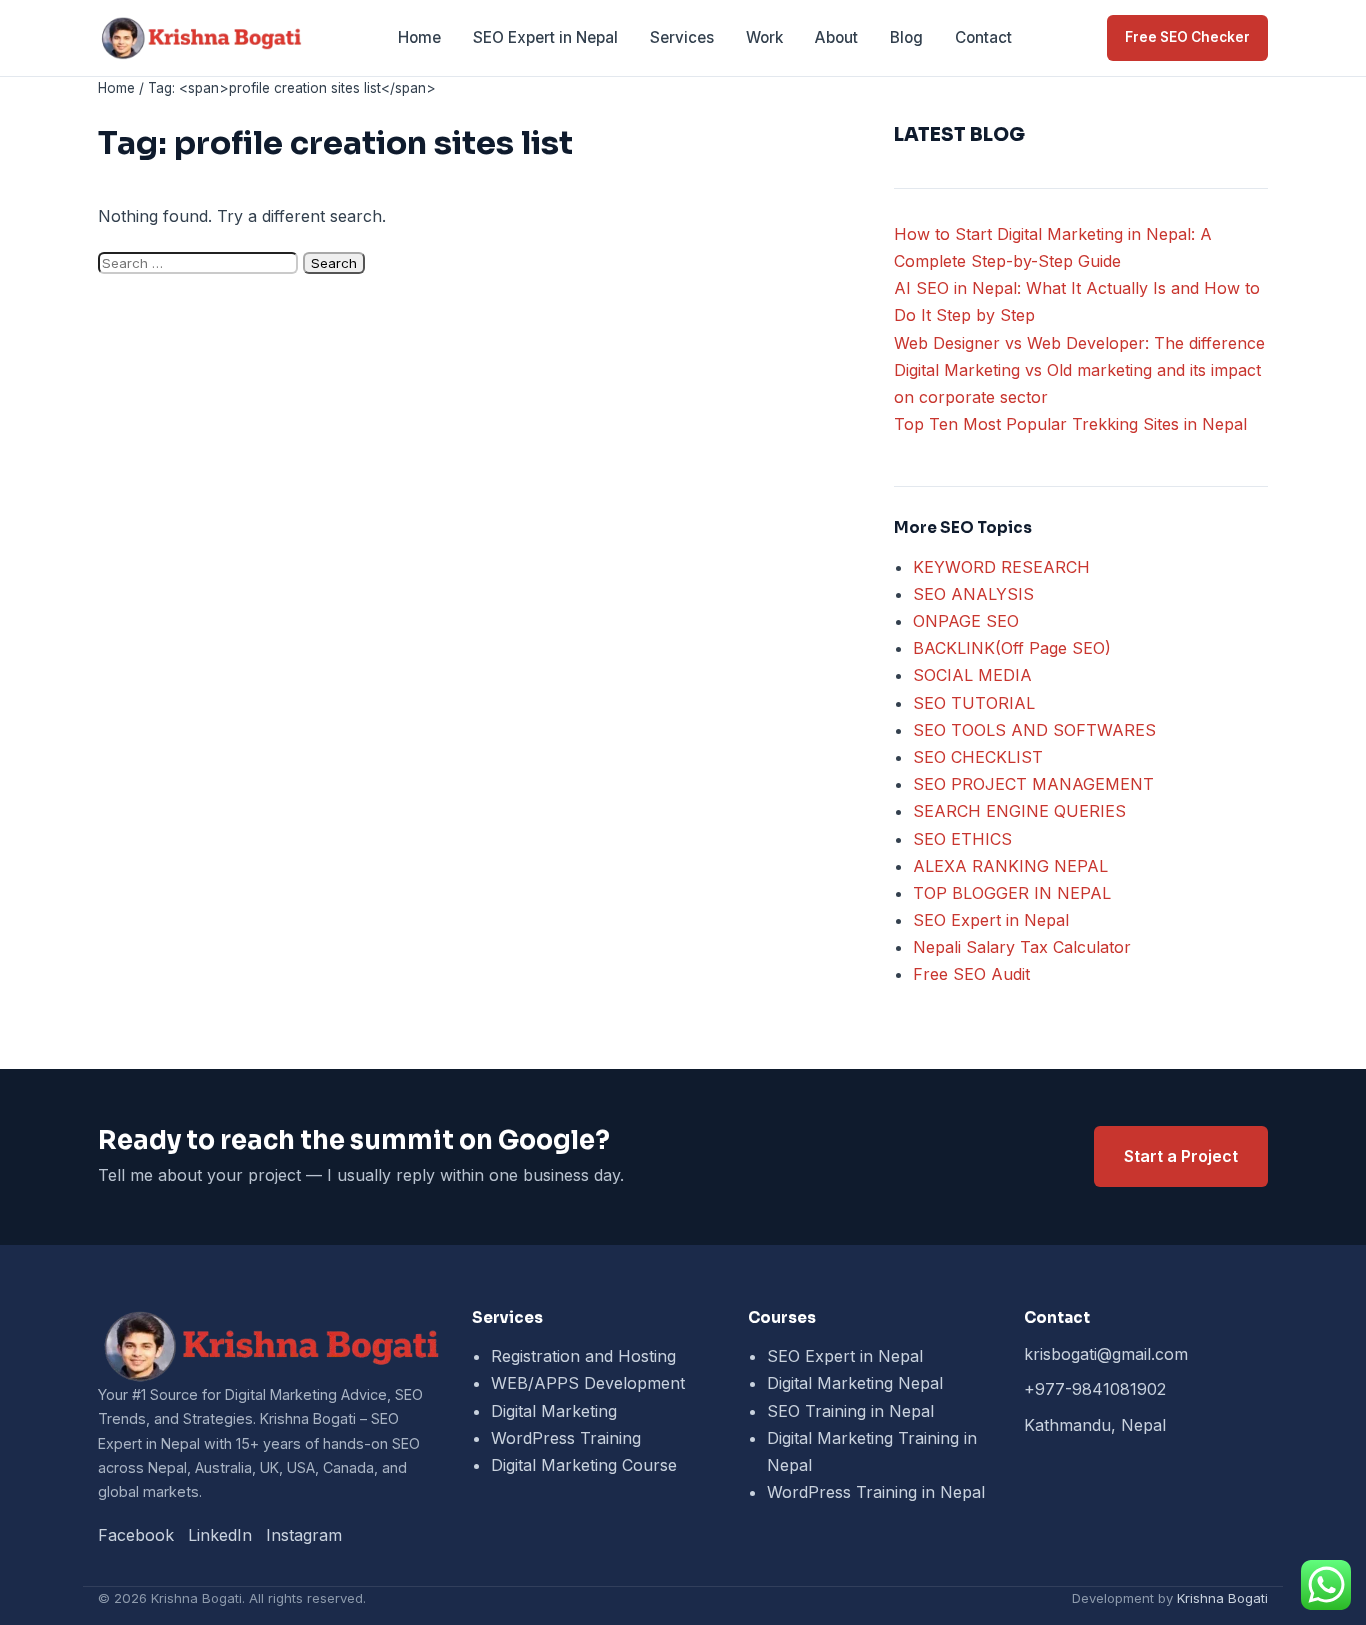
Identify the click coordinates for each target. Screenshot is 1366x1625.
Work (764, 37)
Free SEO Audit (971, 974)
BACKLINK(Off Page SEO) (1012, 648)
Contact (983, 37)
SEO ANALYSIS (973, 594)
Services (682, 37)
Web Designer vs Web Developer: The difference (1079, 343)
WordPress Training (566, 1438)
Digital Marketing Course (584, 1465)
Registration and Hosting (583, 1356)
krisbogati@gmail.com (1106, 1354)
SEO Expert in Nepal (545, 37)
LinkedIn (220, 1535)
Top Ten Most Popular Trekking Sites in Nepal (1070, 424)
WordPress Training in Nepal (876, 1492)
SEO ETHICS (962, 839)
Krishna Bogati (1222, 1598)
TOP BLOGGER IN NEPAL (1012, 893)
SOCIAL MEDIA (972, 675)
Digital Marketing (554, 1411)
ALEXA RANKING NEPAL (1010, 866)
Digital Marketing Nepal (855, 1383)
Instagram (304, 1535)
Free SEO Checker (1187, 37)
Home (419, 37)
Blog (906, 37)
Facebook (136, 1535)
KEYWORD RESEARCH (1001, 567)
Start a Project (1181, 1156)
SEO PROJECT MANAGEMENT (1033, 784)
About (836, 37)
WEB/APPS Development (588, 1383)
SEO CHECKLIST (978, 757)
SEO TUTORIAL (974, 703)
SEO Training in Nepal (850, 1411)
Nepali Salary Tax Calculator (1022, 947)
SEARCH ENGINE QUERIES (1019, 811)
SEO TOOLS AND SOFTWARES (1034, 730)
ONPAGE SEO (966, 621)
